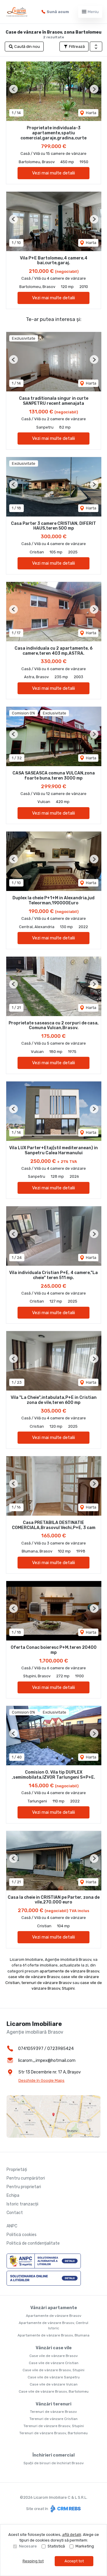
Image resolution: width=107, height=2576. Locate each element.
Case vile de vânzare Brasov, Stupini (53, 2370)
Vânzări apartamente (54, 2308)
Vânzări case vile (54, 2348)
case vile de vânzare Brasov (34, 1977)
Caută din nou (27, 47)
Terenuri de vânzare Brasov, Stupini (54, 2426)
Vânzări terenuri (53, 2404)
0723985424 (60, 2049)
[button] (96, 47)
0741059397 (31, 2049)
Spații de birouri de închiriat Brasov (54, 2463)
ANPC (12, 2226)
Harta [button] (91, 113)
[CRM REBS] (65, 2508)
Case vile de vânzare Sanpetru (54, 2377)
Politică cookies (22, 2235)
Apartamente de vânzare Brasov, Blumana (53, 2335)
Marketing (85, 2546)
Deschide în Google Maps (41, 2080)
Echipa (13, 2195)
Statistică (56, 2546)
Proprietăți (17, 2170)
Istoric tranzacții (22, 2204)
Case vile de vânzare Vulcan (54, 2384)
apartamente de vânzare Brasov (69, 1971)
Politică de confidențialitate (33, 2243)
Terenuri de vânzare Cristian (53, 2419)
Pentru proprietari (24, 2187)
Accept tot (74, 2561)
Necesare (28, 2546)
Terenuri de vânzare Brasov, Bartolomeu (53, 2433)
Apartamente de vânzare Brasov (54, 2316)
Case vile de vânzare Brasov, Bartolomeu (54, 2391)
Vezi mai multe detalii (53, 173)
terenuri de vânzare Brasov (47, 1983)
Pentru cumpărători (26, 2178)
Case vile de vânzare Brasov (54, 2356)
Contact (15, 2213)
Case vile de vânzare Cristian (54, 2363)
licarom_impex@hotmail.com (47, 2061)
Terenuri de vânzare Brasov (53, 2412)
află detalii (72, 2535)
